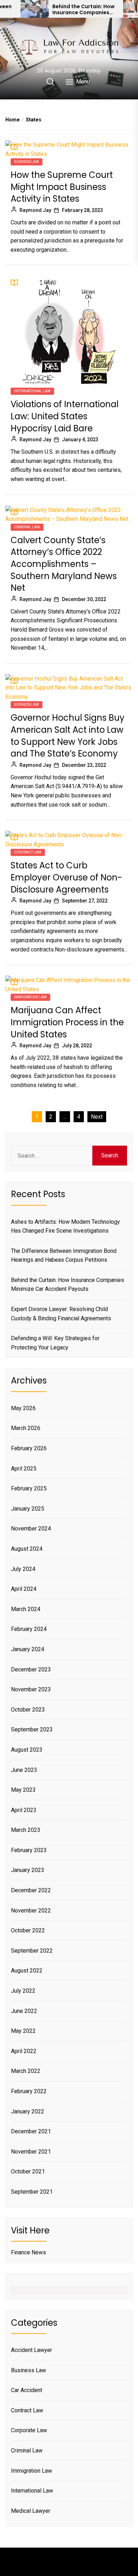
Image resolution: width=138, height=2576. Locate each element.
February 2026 (29, 1448)
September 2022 (32, 1951)
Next (97, 1117)
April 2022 (24, 2051)
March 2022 (26, 2071)
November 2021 (31, 2152)
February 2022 (29, 2091)
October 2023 (28, 1710)
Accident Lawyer (31, 2350)
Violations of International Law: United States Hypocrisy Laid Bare (65, 416)
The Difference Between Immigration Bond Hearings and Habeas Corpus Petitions (64, 1256)
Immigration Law (30, 997)
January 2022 (28, 2111)
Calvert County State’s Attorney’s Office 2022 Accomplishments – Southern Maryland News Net (64, 564)
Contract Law (28, 852)
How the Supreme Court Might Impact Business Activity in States (62, 187)
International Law (32, 391)
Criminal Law (27, 527)
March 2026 (26, 1428)
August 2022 (27, 1971)
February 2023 (29, 1850)
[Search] (50, 82)
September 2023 (32, 1729)
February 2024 (29, 1629)
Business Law (27, 162)
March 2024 (26, 1609)
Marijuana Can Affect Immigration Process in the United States (67, 1022)
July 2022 (23, 1991)
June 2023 (24, 1770)
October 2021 (28, 2171)
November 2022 (31, 1911)
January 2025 (28, 1509)
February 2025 (29, 1488)
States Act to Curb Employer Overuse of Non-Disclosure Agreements (66, 877)
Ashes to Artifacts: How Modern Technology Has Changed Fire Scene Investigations (65, 1226)
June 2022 (24, 2011)
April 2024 (24, 1589)
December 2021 (31, 2131)
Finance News (28, 2252)
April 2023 (24, 1810)
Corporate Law (29, 2430)
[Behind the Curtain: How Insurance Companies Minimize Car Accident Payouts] (35, 9)
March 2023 (26, 1830)
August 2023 (27, 1750)
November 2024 (31, 1529)
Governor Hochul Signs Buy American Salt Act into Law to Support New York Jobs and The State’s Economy (68, 736)
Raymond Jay (35, 210)
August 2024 (27, 1549)
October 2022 (28, 1930)
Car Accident (27, 2390)
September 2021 (32, 2192)
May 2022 (23, 2031)
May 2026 (23, 1408)
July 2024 (23, 1569)
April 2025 (24, 1469)
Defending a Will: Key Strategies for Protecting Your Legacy (55, 1343)
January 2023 (28, 1870)
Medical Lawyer (31, 2511)
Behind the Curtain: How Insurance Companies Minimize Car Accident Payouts (84, 10)
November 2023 (31, 1689)
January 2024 (28, 1649)
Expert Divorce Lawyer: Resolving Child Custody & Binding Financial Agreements (61, 1314)
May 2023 (23, 1790)
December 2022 (31, 1890)
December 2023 (31, 1669)
